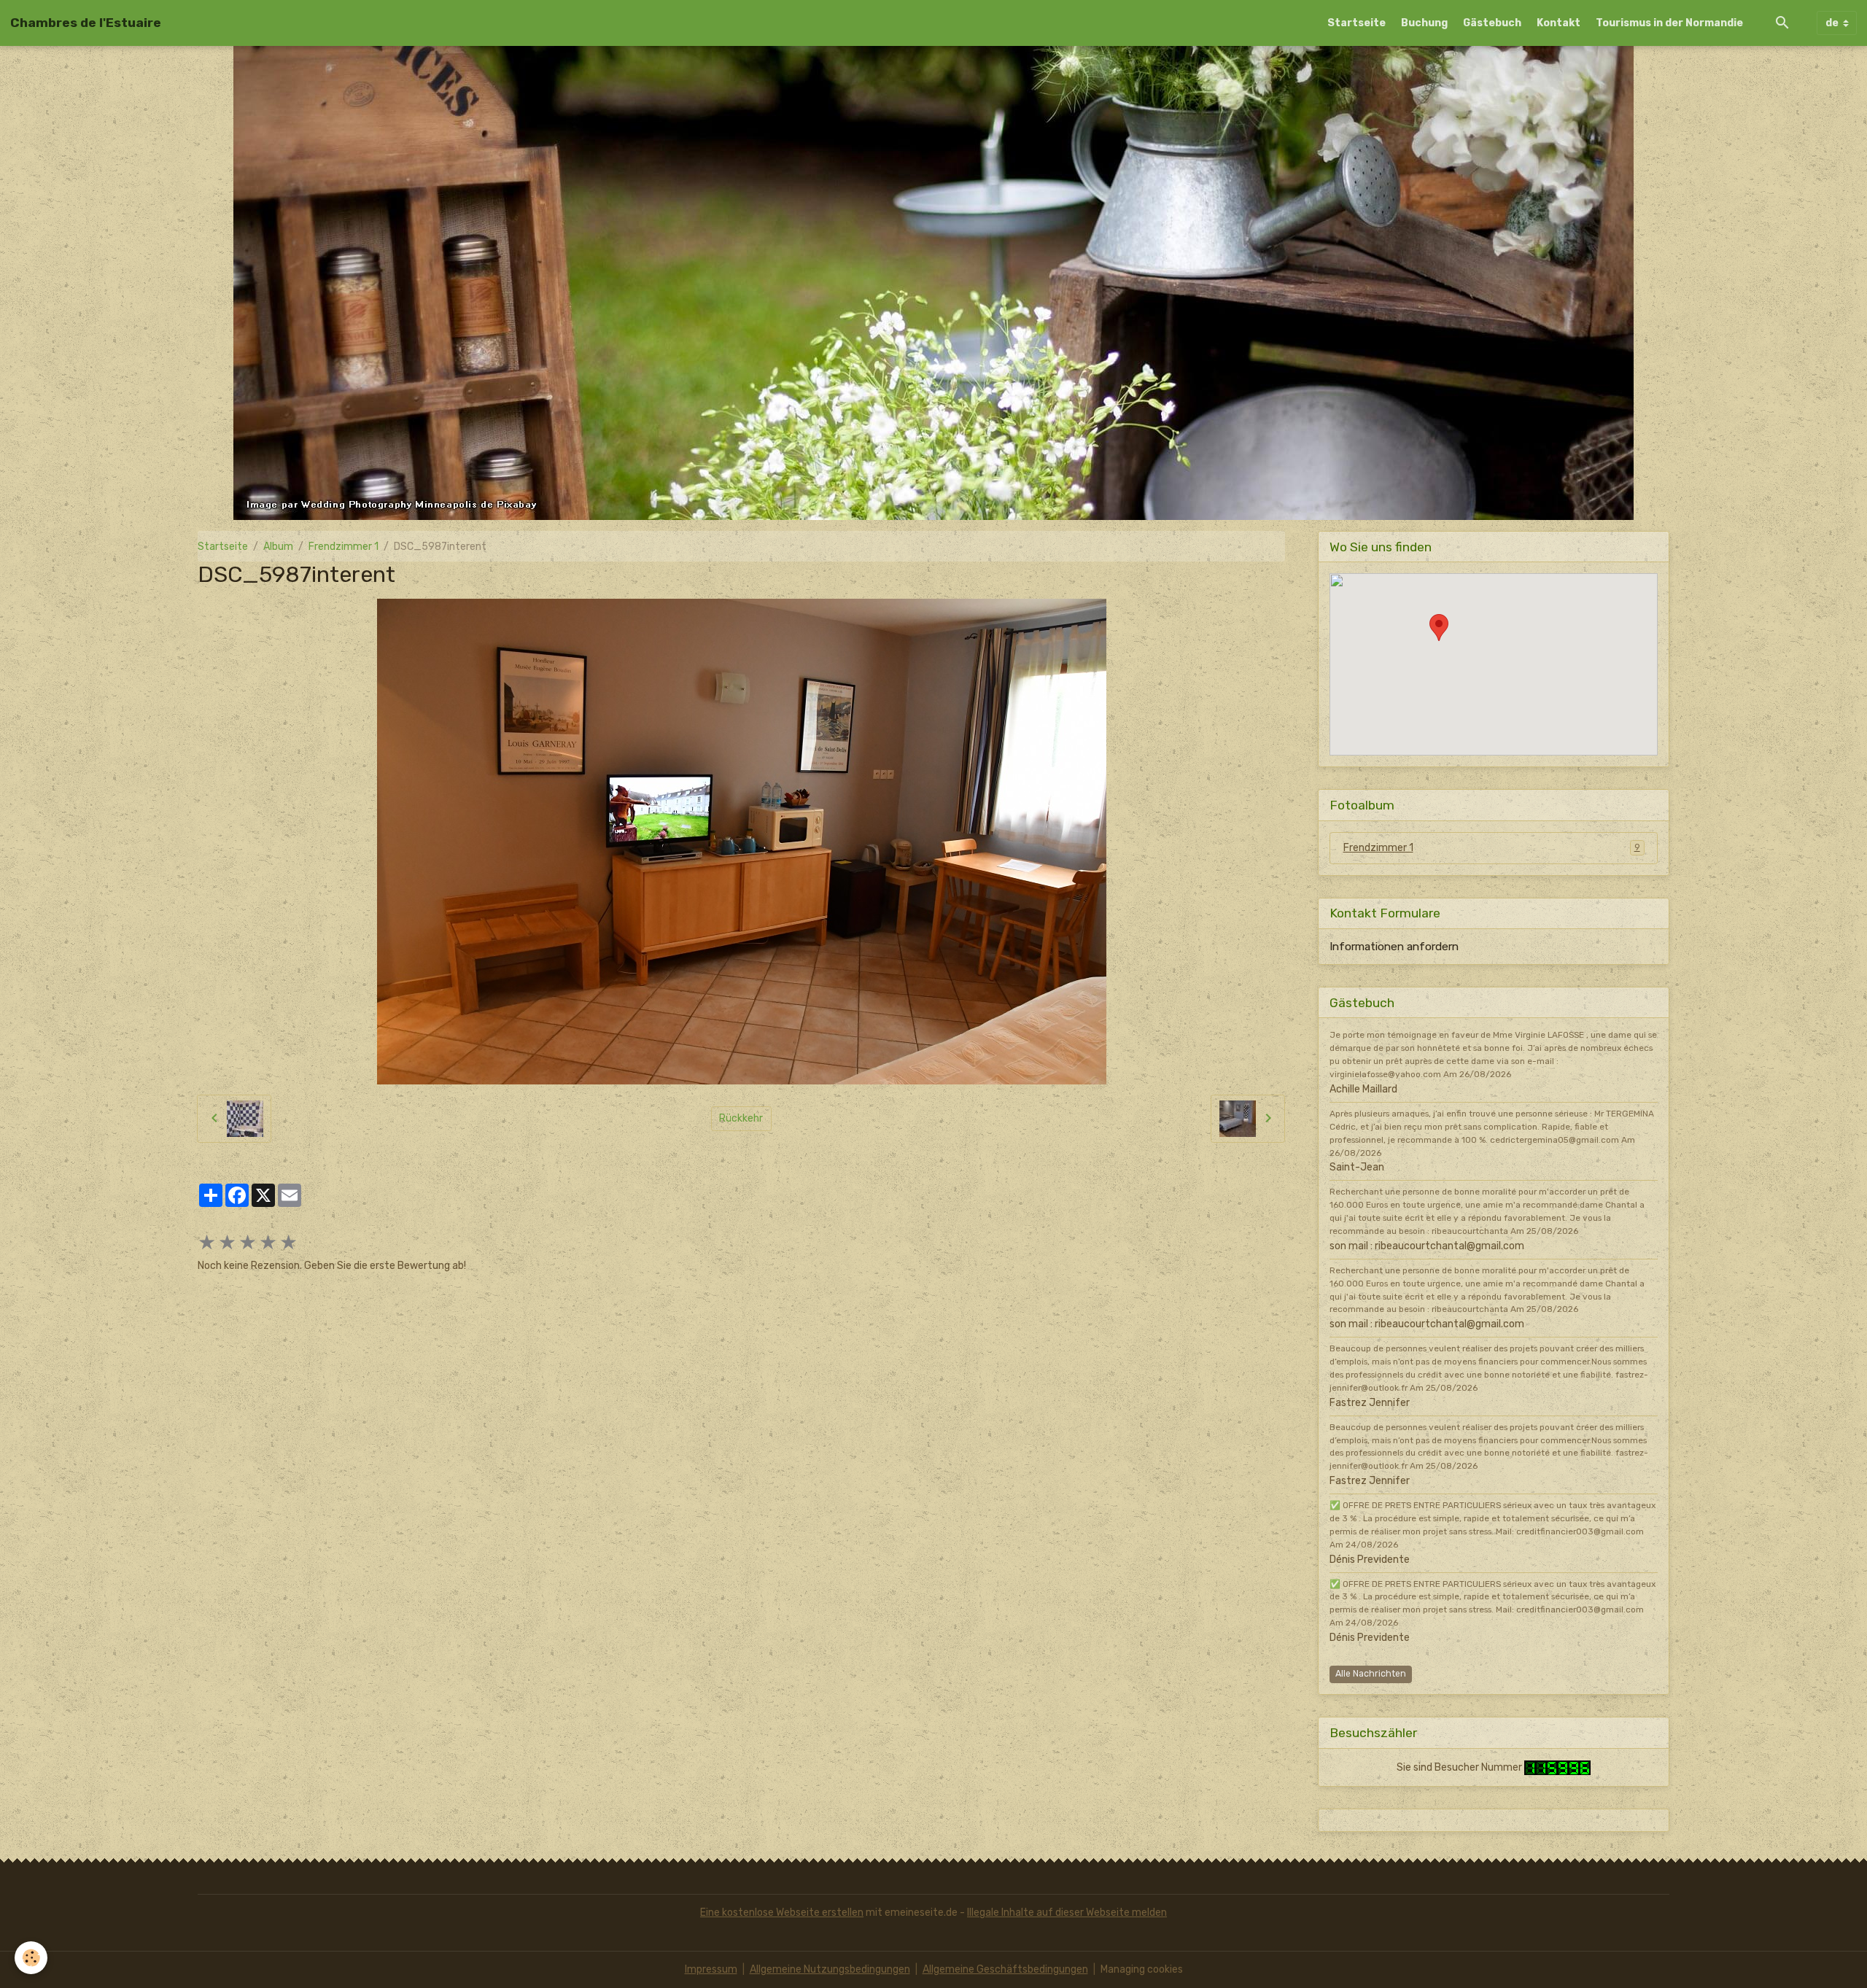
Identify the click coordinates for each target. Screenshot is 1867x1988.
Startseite (1356, 23)
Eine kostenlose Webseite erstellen (782, 1913)
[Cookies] (31, 1958)
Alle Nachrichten (1371, 1674)
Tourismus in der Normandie (1669, 23)
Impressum (711, 1969)
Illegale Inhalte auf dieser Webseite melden (1067, 1913)
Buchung (1424, 23)
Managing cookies (1142, 1969)
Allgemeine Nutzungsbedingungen (830, 1969)
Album (278, 547)
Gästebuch (1492, 23)
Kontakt (1559, 23)
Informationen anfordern (1394, 947)
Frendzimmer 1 (343, 547)
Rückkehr (741, 1118)
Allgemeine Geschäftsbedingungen (1005, 1969)
